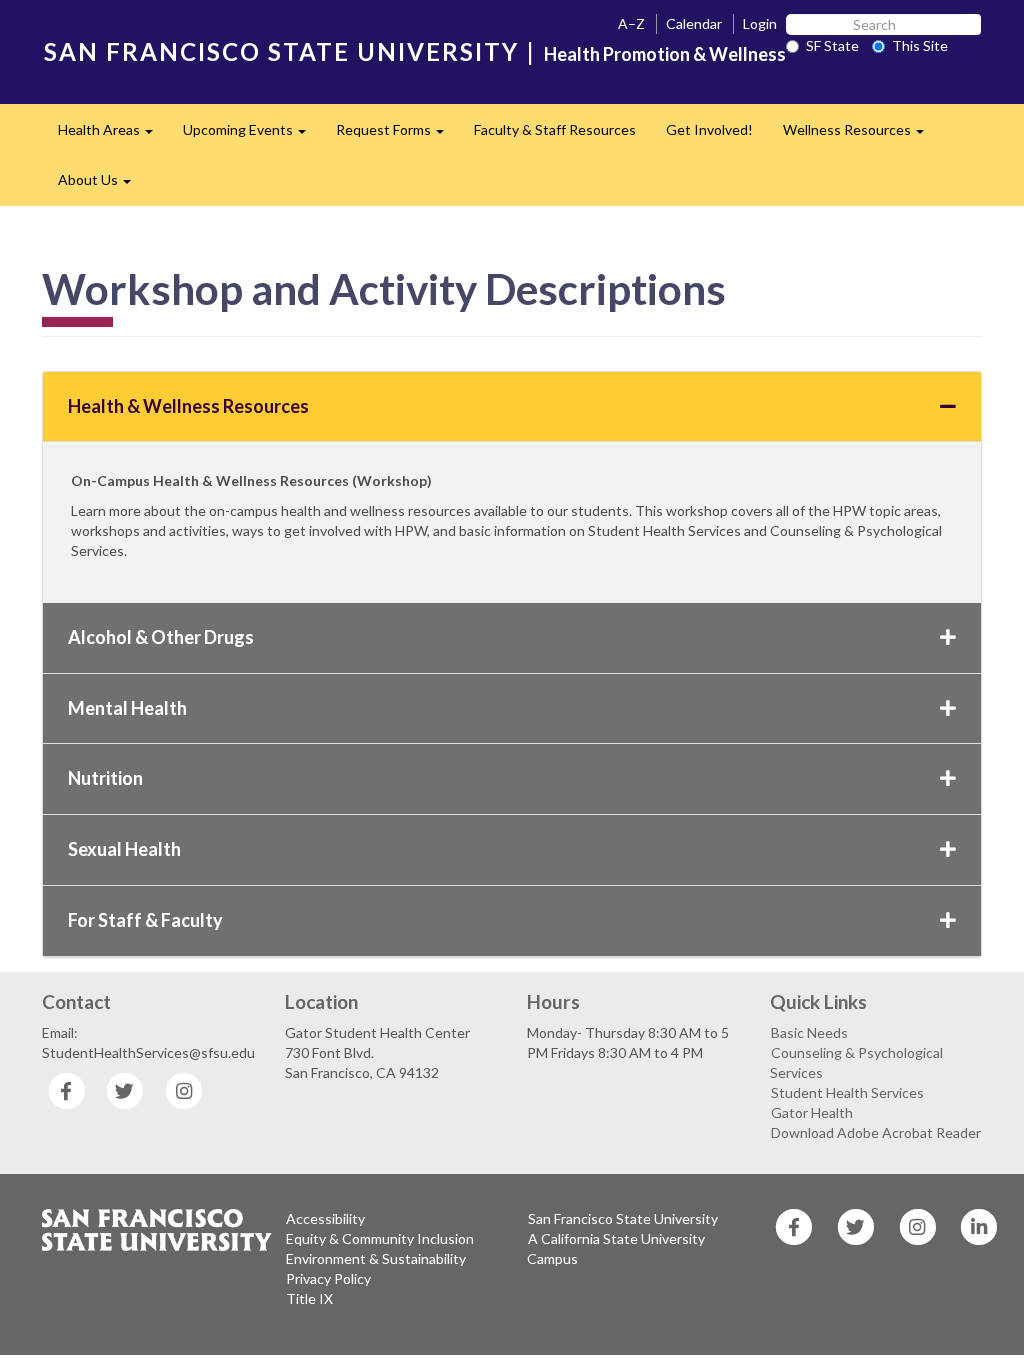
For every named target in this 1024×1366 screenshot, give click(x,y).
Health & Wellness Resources (188, 406)
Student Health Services (847, 1092)
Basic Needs (809, 1032)
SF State (832, 45)
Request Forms (397, 135)
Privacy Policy (328, 1278)
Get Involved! (709, 129)
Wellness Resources (861, 135)
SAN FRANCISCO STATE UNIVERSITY (281, 51)
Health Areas (113, 135)
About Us (102, 185)
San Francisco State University (623, 1218)
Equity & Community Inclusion (380, 1238)
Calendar (694, 23)
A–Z (631, 23)
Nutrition (105, 778)
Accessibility (325, 1218)
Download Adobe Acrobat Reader (876, 1132)
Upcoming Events (252, 135)
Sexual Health (124, 849)
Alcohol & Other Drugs (161, 637)
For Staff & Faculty (145, 920)
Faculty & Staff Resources (555, 129)
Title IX (309, 1298)
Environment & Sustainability (376, 1258)
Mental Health (127, 708)
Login (760, 23)
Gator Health (812, 1112)
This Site (920, 45)
